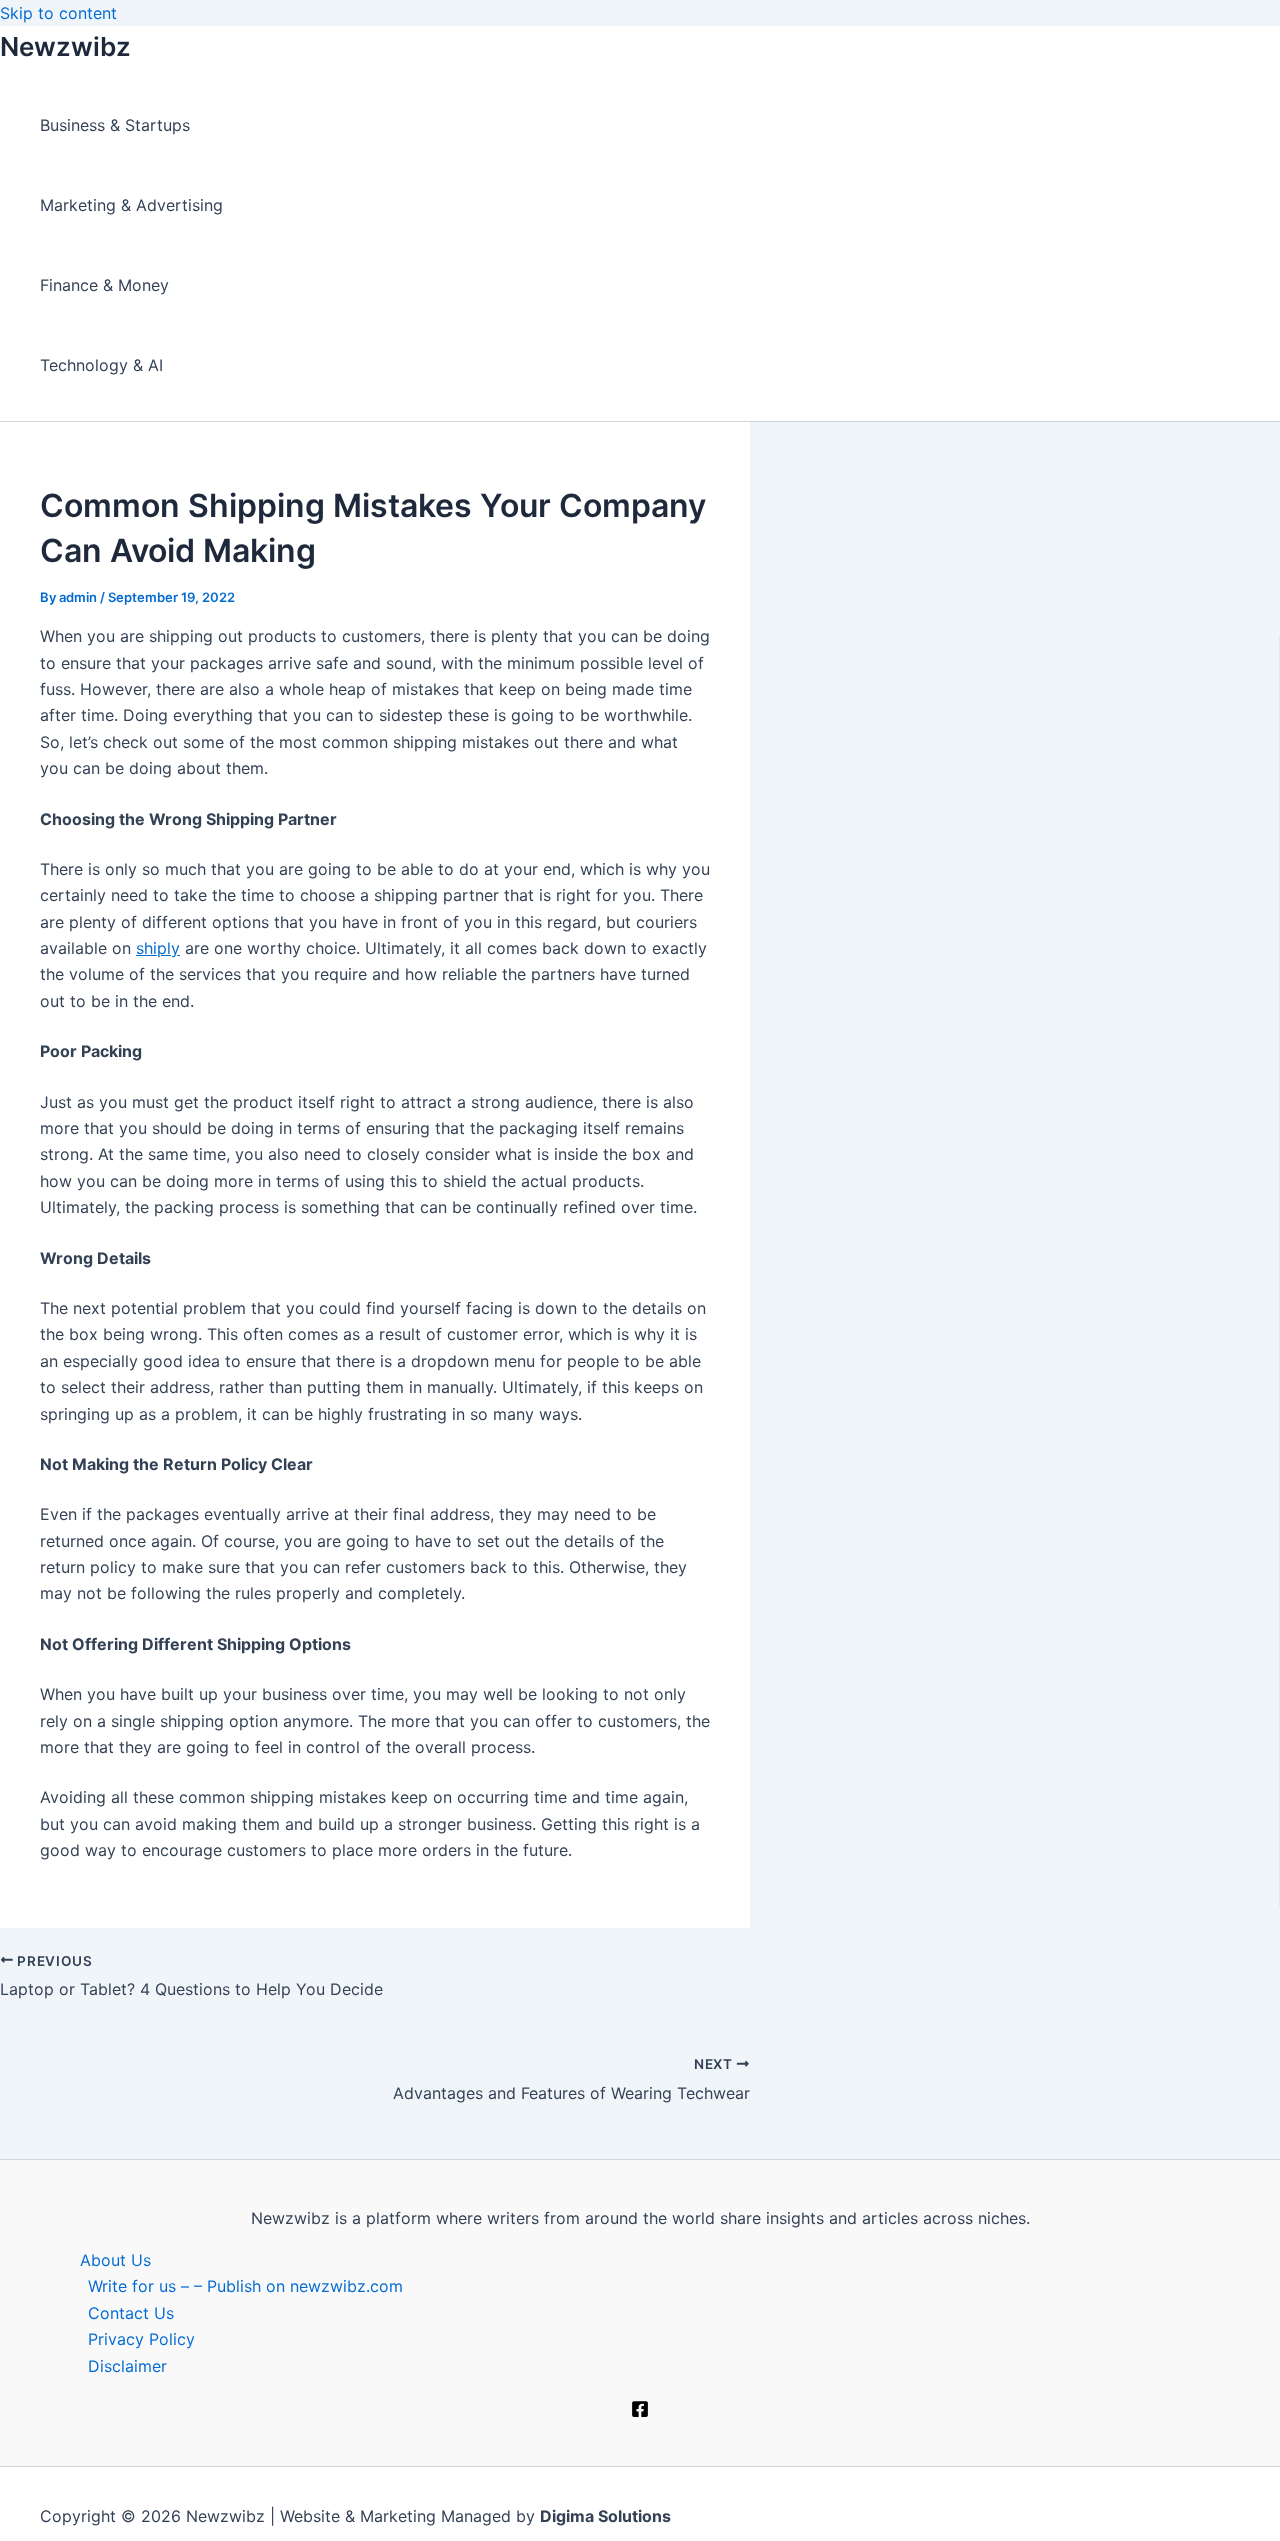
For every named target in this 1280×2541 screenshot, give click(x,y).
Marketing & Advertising (131, 205)
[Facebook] (640, 2412)
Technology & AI (101, 365)
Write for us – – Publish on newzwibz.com (245, 2286)
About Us (115, 2260)
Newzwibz (65, 46)
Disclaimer (127, 2366)
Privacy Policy (141, 2339)
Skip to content (58, 13)
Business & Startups (115, 125)
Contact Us (131, 2313)
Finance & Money (104, 285)
